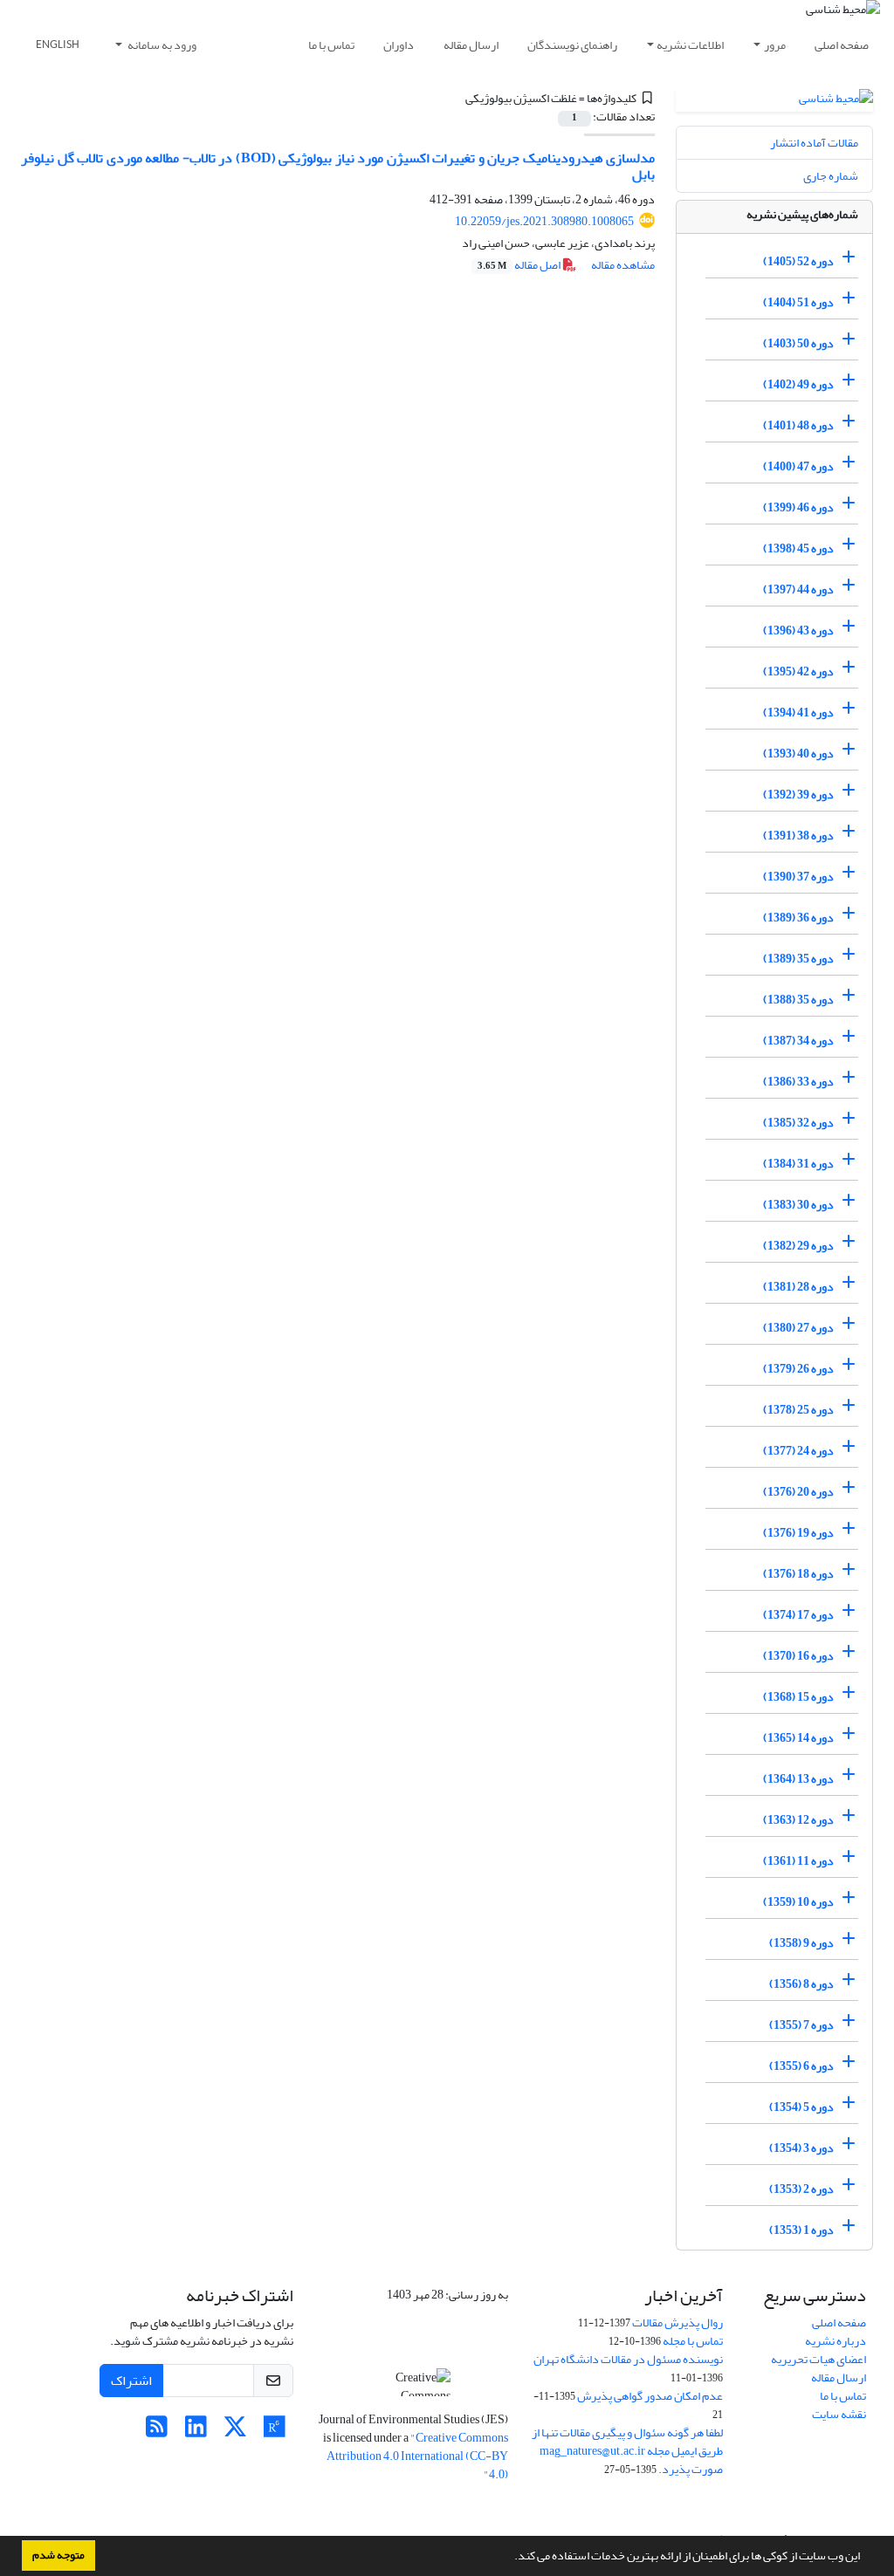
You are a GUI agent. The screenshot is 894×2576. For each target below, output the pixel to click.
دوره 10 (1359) (798, 1902)
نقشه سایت (839, 2414)
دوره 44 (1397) (798, 589)
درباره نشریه (836, 2341)
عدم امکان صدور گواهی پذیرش (650, 2396)
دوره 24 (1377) (798, 1451)
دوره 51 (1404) (798, 302)
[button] (510, 2558)
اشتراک (131, 2381)
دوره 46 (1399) (798, 507)
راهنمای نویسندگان (572, 45)
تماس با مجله (693, 2341)
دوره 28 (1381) (798, 1287)
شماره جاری (831, 176)
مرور (775, 45)
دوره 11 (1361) (798, 1861)
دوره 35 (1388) (798, 1000)
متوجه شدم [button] (58, 2555)
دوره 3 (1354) (801, 2148)
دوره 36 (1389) (798, 918)
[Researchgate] (275, 2432)
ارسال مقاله (471, 45)
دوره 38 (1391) (798, 836)
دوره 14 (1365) (798, 1738)
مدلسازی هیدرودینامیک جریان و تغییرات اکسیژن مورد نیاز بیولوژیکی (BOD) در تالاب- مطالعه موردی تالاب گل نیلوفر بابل (338, 166)
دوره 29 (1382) (798, 1246)
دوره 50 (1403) (798, 343)
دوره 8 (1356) (801, 1984)
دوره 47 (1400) (798, 466)
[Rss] (157, 2432)
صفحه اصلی (842, 45)
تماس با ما (331, 45)
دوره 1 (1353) (801, 2230)
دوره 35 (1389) (798, 959)
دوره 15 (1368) (798, 1697)
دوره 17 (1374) (798, 1615)
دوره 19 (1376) (798, 1533)
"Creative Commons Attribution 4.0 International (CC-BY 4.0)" (417, 2456)
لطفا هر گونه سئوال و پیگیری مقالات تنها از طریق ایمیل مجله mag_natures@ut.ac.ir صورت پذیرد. (627, 2451)
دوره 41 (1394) (798, 713)
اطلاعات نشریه (690, 45)
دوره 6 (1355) (801, 2066)
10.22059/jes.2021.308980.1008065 (544, 221)
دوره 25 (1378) (798, 1410)
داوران (399, 45)
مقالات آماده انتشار (814, 143)
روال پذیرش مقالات (677, 2323)
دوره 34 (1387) (798, 1041)
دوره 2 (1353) (801, 2189)
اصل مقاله (520, 265)
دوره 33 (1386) (798, 1082)
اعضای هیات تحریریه (818, 2359)
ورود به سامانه (161, 45)
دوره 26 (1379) (798, 1369)
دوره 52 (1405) (798, 261)
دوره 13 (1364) (798, 1779)
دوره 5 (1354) (801, 2107)
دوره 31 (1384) (798, 1164)
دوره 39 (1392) (798, 795)
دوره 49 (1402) (798, 384)
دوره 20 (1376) (798, 1492)
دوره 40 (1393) (798, 754)
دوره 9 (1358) (801, 1943)
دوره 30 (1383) (798, 1205)
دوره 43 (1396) (798, 630)
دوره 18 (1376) (798, 1574)
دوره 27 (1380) (798, 1328)
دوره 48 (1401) (798, 425)
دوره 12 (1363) (798, 1820)
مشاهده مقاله (623, 265)
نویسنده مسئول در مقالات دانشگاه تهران (628, 2359)
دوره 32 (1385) (798, 1123)
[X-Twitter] (235, 2432)
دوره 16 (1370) (798, 1656)
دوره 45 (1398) (798, 548)
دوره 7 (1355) (801, 2025)
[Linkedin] (196, 2432)
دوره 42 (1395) (798, 671)
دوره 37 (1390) (798, 877)
